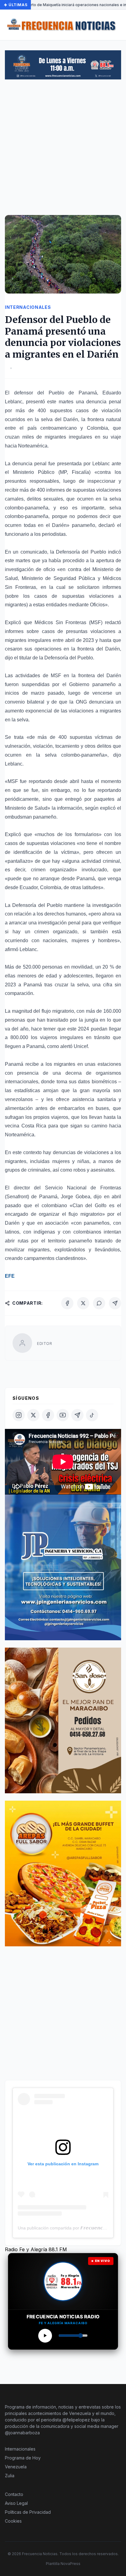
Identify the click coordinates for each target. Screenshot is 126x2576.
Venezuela (16, 2467)
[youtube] (63, 1415)
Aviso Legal (16, 2503)
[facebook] (48, 1415)
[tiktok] (92, 1415)
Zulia (10, 2476)
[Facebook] (67, 1303)
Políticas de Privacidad (28, 2512)
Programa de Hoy (23, 2458)
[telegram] (77, 1415)
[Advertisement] (63, 150)
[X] (83, 1303)
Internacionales (20, 2449)
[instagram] (19, 1415)
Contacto (14, 2494)
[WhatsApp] (99, 1303)
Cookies (13, 2521)
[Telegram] (115, 1303)
